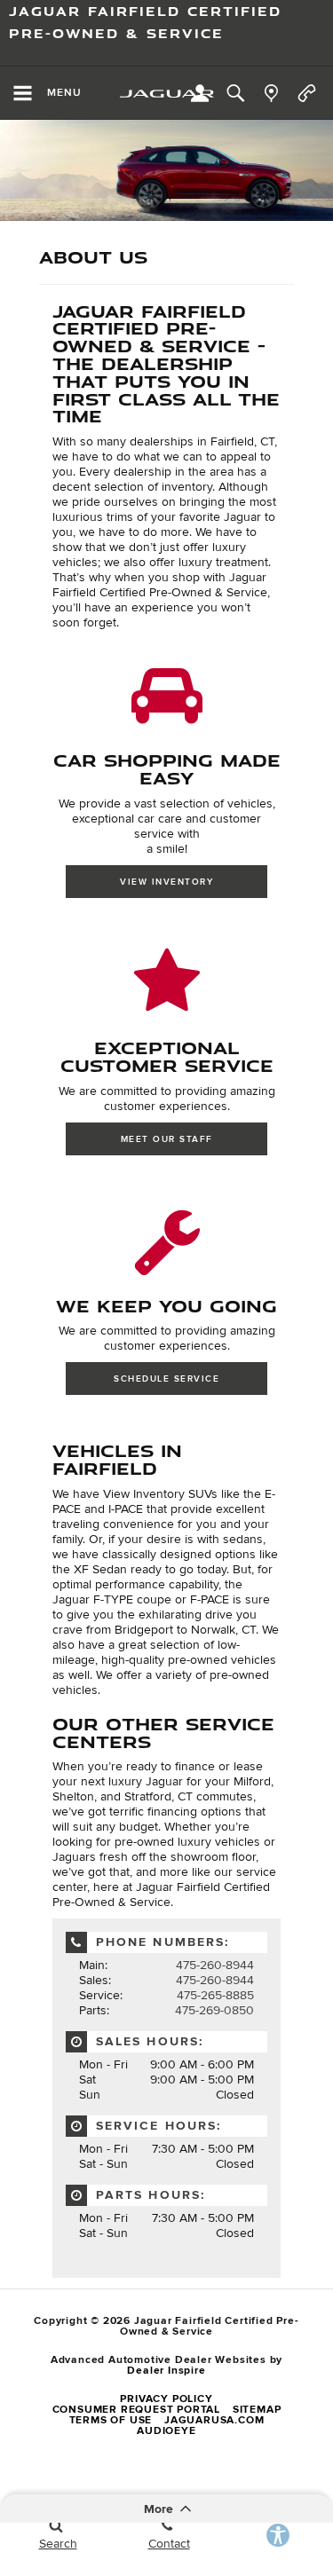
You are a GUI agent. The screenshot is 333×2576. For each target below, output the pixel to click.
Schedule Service (166, 1379)
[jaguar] (167, 94)
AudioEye (166, 2431)
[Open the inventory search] (235, 93)
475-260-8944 (215, 1965)
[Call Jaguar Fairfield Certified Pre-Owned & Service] (307, 93)
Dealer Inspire (166, 2371)
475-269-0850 (214, 2010)
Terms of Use (111, 2420)
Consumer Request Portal (136, 2410)
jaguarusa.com (214, 2420)
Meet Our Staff (167, 1139)
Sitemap (257, 2410)
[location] (271, 93)
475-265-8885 (215, 1995)
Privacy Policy (166, 2399)
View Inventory (166, 882)
